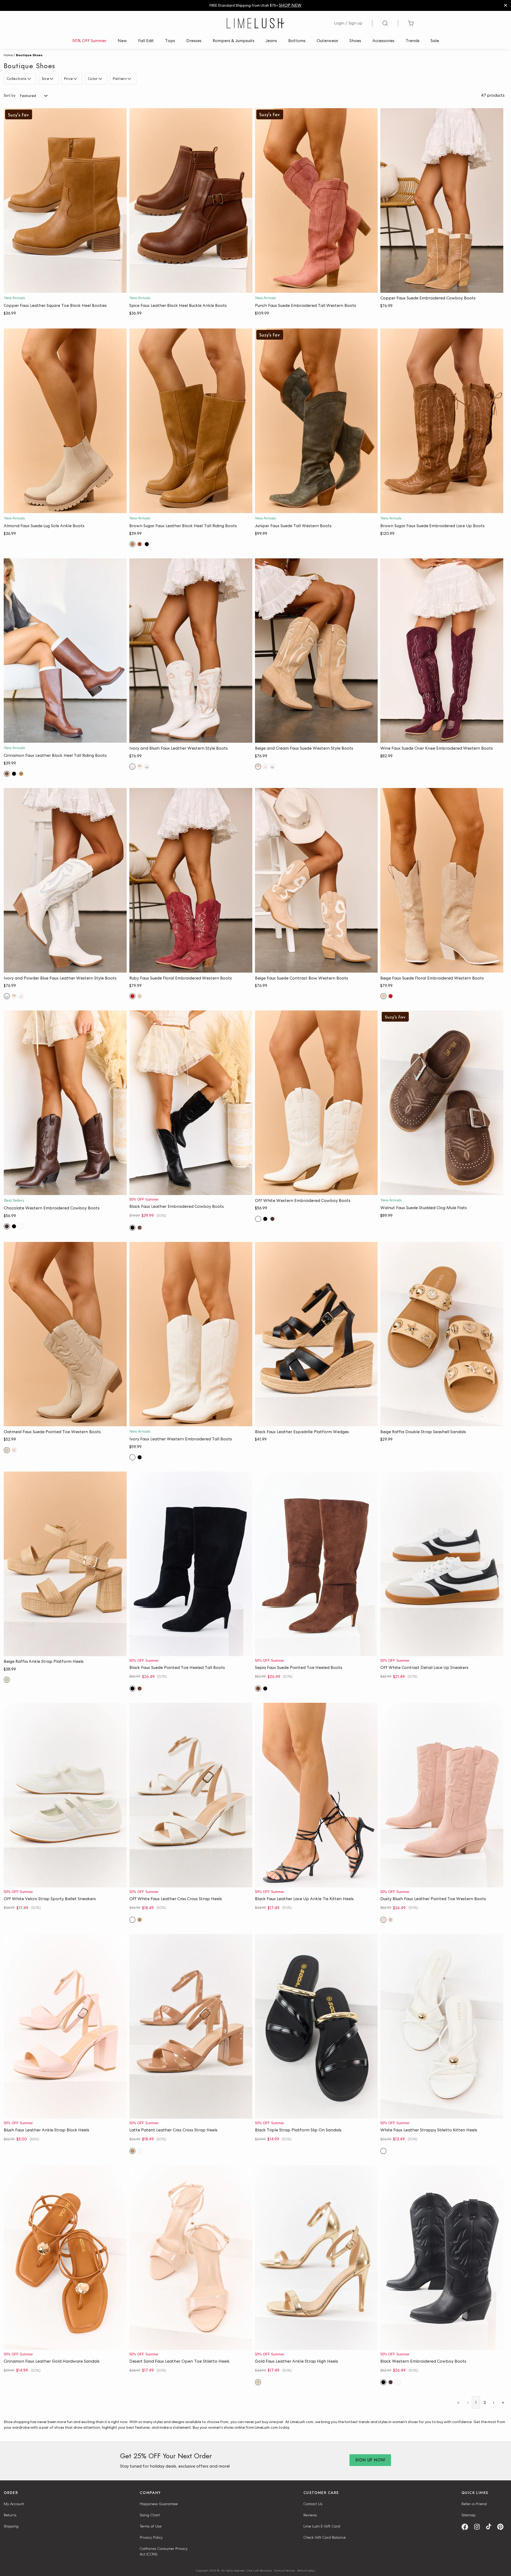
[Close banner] (506, 5)
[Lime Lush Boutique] (256, 23)
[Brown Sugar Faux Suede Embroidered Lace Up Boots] (442, 421)
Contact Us (313, 2504)
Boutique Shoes (29, 55)
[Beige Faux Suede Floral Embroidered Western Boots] (442, 880)
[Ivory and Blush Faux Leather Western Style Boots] (191, 651)
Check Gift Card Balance (325, 2537)
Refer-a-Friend (474, 2504)
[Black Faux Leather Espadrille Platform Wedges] (316, 1334)
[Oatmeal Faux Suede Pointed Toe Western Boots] (65, 1334)
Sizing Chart (150, 2515)
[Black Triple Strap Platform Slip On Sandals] (316, 2026)
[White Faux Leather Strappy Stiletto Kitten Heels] (442, 2026)
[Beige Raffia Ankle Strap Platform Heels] (65, 1564)
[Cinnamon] (140, 544)
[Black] (147, 544)
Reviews (310, 2515)
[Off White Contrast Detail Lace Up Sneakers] (442, 1564)
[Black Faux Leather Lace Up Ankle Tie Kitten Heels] (316, 1795)
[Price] (76, 79)
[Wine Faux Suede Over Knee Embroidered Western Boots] (442, 651)
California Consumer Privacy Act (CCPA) (164, 2551)
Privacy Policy (151, 2537)
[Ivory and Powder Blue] (147, 767)
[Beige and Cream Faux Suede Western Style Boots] (316, 651)
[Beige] (140, 996)
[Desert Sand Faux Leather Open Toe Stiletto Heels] (191, 2258)
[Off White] (21, 1226)
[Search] (385, 23)
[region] (256, 5)
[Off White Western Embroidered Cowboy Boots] (316, 1103)
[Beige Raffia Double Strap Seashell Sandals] (442, 1334)
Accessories (383, 41)
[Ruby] (132, 996)
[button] (65, 287)
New (122, 41)
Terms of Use (151, 2526)
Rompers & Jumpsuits (234, 41)
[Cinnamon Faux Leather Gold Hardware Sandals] (65, 2258)
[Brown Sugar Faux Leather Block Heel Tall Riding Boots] (191, 421)
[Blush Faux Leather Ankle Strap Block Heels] (65, 2026)
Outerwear (327, 41)
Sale (435, 41)
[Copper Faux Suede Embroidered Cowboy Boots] (442, 200)
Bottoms (297, 41)
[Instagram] (479, 2527)
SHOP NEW (290, 5)
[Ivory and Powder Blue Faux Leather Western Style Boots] (65, 880)
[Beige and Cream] (140, 767)
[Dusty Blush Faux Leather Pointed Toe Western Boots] (442, 1795)
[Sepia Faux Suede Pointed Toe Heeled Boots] (316, 1564)
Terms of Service (285, 2570)
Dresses (194, 41)
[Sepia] (140, 1689)
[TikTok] (491, 2527)
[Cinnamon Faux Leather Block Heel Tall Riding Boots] (65, 651)
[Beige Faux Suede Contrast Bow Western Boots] (316, 880)
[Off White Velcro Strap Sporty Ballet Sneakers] (65, 1795)
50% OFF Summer (89, 41)
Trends (413, 41)
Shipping (11, 2526)
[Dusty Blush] (14, 1450)
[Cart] (411, 23)
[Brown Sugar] (132, 544)
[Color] (101, 79)
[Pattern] (130, 79)
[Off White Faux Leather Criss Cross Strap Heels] (191, 1795)
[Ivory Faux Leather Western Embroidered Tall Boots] (191, 1334)
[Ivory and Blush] (132, 767)
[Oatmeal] (7, 1450)
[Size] (52, 79)
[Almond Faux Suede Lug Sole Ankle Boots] (65, 421)
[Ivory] (132, 1457)
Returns (10, 2515)
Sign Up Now (370, 2460)
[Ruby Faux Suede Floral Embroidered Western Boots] (191, 880)
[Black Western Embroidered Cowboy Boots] (442, 2258)
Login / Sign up (348, 23)
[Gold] (258, 2382)
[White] (383, 2151)
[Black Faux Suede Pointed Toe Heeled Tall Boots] (191, 1564)
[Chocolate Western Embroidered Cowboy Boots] (65, 1103)
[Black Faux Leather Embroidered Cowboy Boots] (191, 1103)
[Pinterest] (502, 2527)
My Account (14, 2504)
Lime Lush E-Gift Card (322, 2526)
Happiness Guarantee (159, 2504)
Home (8, 55)
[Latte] (140, 1920)
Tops (170, 41)
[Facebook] (467, 2527)
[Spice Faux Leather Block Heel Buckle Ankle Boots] (191, 200)
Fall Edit (146, 41)
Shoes (355, 41)
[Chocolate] (7, 1226)
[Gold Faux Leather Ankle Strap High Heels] (316, 2258)
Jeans (271, 41)
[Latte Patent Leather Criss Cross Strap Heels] (191, 2026)
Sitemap (469, 2515)
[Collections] (30, 79)
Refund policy (306, 2570)
